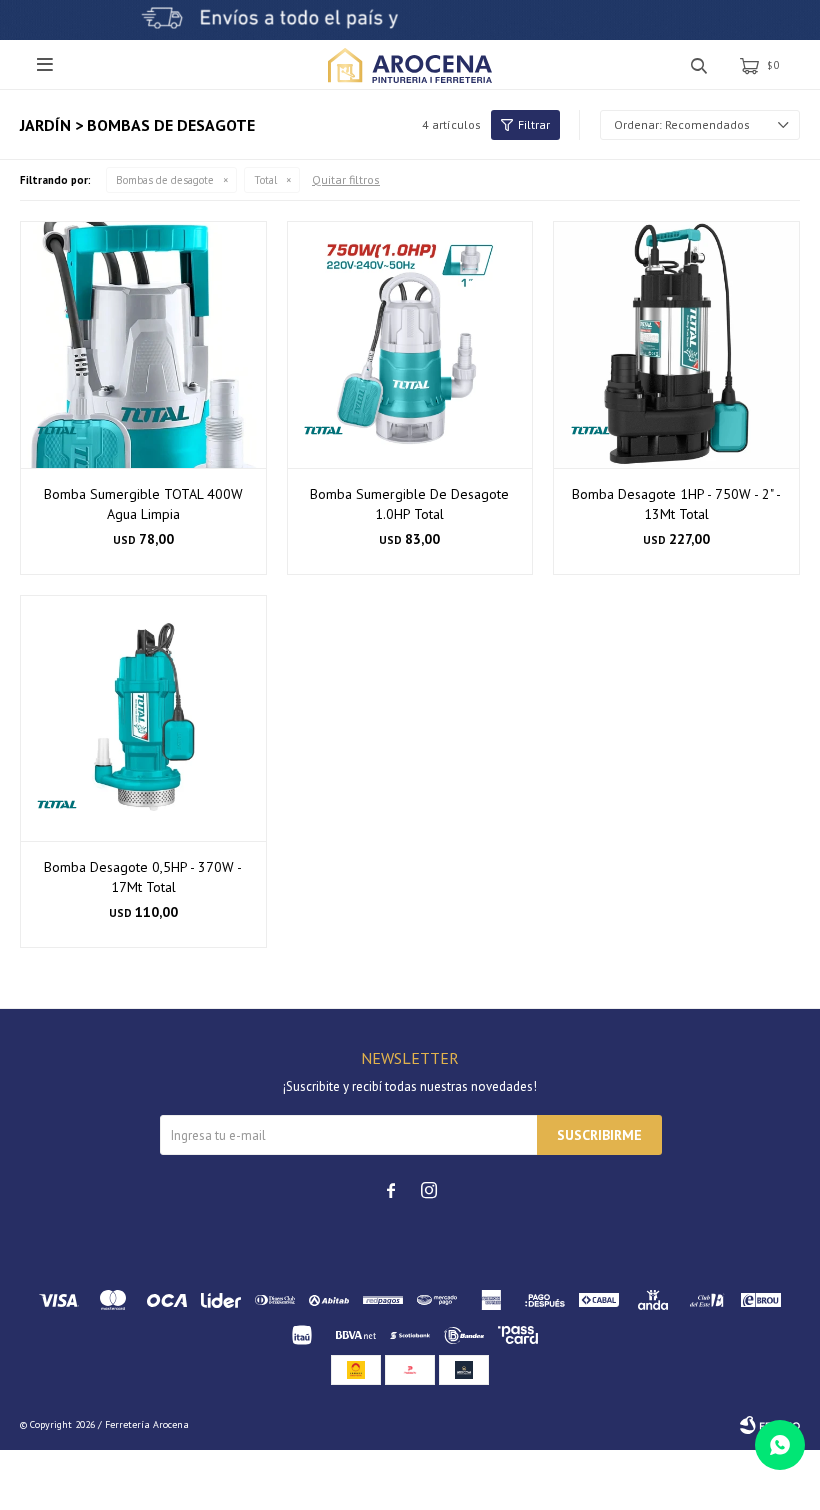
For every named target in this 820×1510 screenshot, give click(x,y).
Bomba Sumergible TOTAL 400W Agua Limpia (143, 504)
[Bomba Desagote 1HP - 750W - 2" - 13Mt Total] (676, 344)
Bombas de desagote (165, 180)
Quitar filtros (346, 179)
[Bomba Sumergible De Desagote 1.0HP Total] (410, 344)
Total (265, 180)
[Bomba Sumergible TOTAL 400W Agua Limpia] (143, 344)
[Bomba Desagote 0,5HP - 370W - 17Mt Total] (143, 718)
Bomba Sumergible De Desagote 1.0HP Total (409, 504)
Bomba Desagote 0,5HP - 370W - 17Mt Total (143, 877)
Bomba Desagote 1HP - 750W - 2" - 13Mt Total (676, 504)
